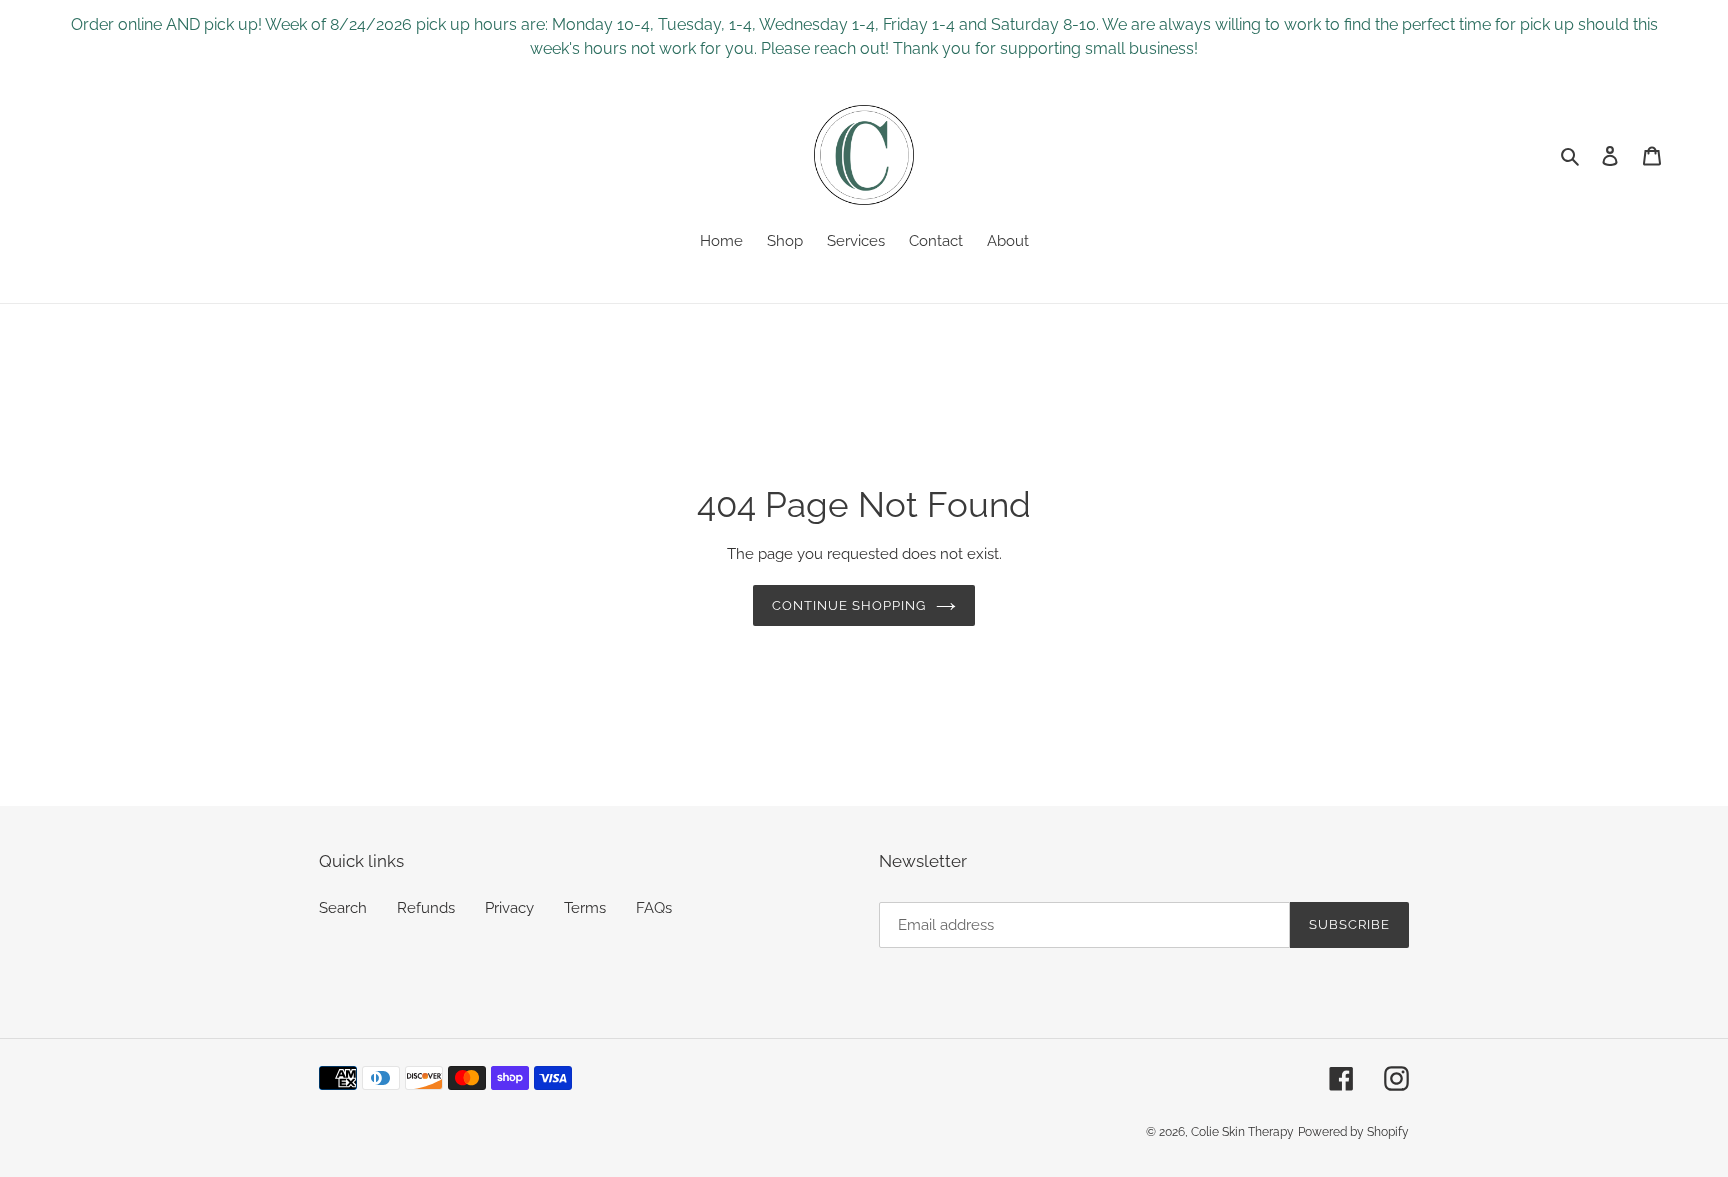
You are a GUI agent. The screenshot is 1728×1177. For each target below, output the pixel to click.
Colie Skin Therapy (1242, 1132)
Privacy (509, 908)
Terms (585, 908)
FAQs (654, 908)
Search (343, 908)
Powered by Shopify (1353, 1132)
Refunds (426, 908)
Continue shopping (849, 605)
